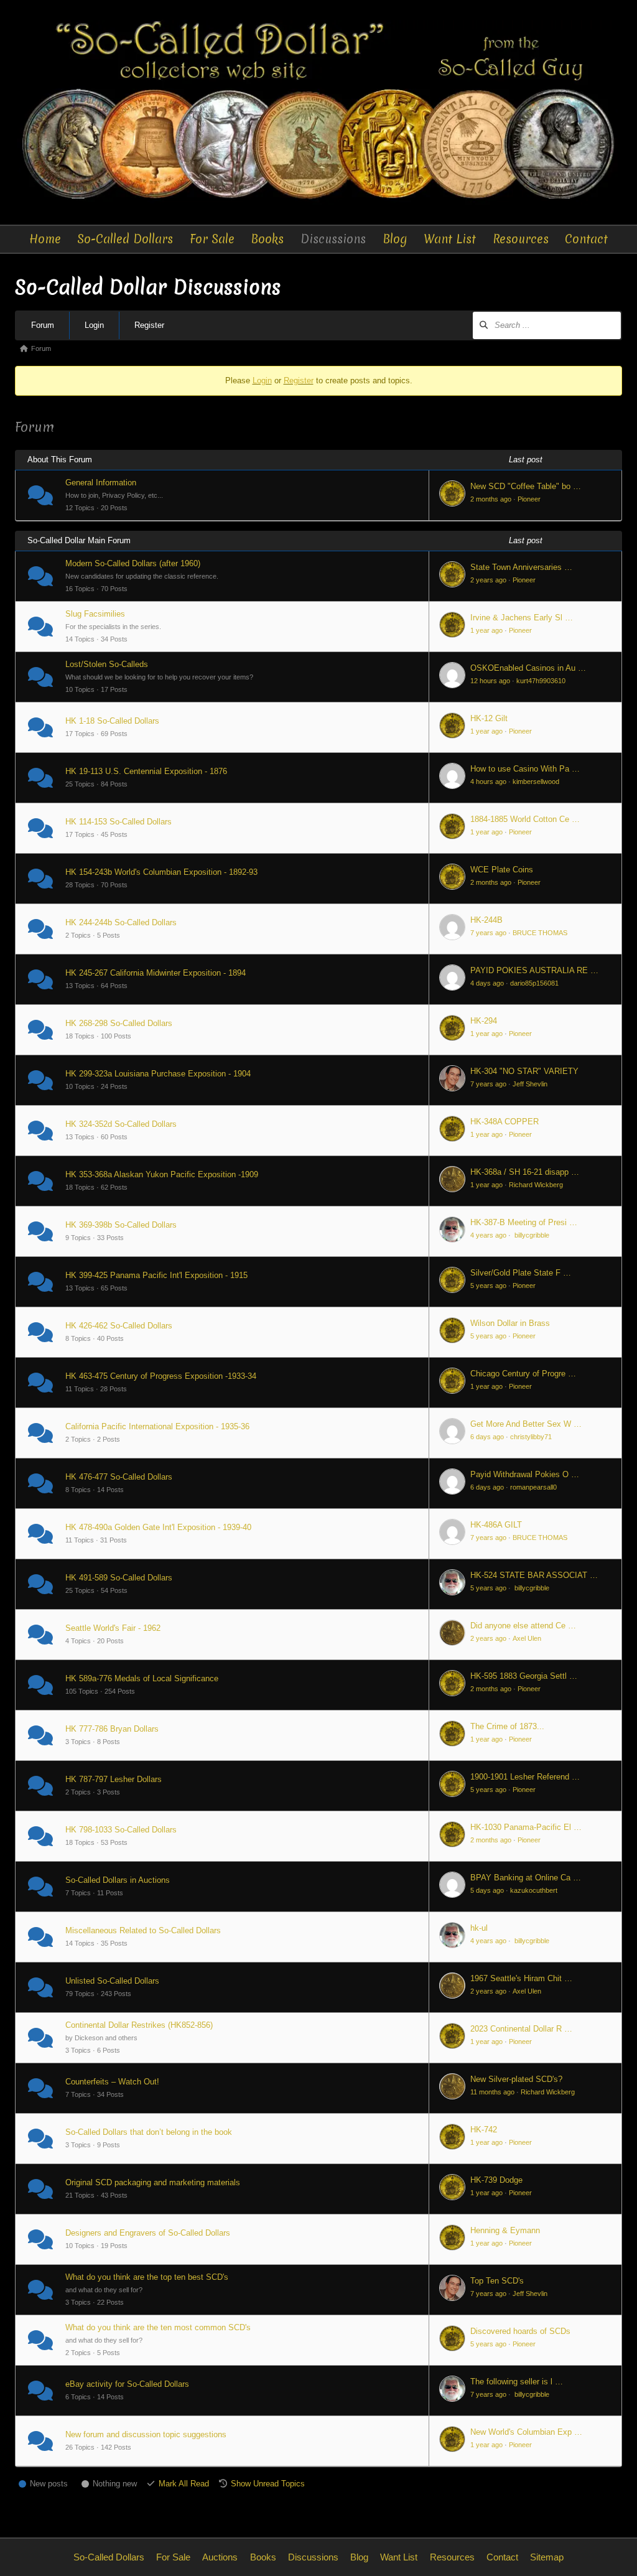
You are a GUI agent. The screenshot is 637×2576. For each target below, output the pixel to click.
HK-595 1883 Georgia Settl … (524, 1676)
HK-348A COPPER (504, 1122)
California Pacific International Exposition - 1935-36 (157, 1426)
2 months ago (491, 499)
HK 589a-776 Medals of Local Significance (142, 1678)
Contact (586, 239)
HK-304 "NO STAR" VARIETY (524, 1071)
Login (94, 325)
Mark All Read (184, 2484)
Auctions (220, 2557)
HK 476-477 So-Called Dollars (119, 1477)
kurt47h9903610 (541, 681)
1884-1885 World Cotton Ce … (525, 819)
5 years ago (488, 1286)
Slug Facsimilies (95, 614)
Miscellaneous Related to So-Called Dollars (143, 1930)
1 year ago (486, 630)
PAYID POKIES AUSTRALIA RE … (534, 970)
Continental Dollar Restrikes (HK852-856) (139, 2025)
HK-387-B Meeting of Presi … (524, 1222)
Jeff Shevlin (530, 1084)
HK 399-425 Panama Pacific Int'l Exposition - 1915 (156, 1275)
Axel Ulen (527, 1638)
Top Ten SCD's (497, 2281)
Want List (450, 239)
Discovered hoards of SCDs (520, 2331)
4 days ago (487, 983)
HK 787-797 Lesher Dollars (114, 1779)
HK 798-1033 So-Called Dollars (121, 1830)
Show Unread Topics (268, 2484)
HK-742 (484, 2130)
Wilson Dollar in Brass (510, 1323)
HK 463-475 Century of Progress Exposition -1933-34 (161, 1376)
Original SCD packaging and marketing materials (153, 2182)
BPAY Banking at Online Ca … (526, 1878)
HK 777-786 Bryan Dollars (112, 1729)
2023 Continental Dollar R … (521, 2029)
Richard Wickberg (536, 1185)
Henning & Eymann (505, 2230)
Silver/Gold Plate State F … (521, 1273)
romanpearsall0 (533, 1487)
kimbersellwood (536, 782)
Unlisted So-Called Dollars (112, 1981)
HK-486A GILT (496, 1525)
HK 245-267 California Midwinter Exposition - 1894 (156, 973)
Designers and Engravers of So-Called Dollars (148, 2233)
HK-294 (484, 1021)
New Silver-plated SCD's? (516, 2079)
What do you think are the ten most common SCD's (158, 2327)
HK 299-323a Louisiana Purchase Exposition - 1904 (158, 1074)
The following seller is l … (517, 2382)
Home (45, 239)
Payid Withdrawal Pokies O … (525, 1474)
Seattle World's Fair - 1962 (113, 1628)
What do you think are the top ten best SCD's (147, 2277)
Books (267, 239)
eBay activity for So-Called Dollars (127, 2384)
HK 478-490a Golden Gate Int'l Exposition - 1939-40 (158, 1527)
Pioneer (529, 499)
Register (149, 325)
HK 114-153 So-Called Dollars (119, 822)
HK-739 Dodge (496, 2180)
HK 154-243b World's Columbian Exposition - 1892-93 (161, 872)
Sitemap (547, 2557)
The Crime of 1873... (507, 1726)
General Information (101, 483)
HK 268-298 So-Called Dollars (119, 1023)
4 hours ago (488, 782)
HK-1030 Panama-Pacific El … (526, 1827)
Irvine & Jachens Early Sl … (522, 618)
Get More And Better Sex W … (526, 1424)
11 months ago (492, 2092)
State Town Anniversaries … (521, 567)
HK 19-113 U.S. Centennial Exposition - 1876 (146, 771)
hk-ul (479, 1928)
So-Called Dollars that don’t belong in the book (149, 2132)
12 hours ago (490, 681)
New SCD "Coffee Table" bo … (526, 486)
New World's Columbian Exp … (526, 2432)
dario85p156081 (534, 983)
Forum (43, 325)
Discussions (333, 239)
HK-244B (486, 920)
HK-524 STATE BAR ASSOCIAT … (534, 1575)
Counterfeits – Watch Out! (112, 2082)
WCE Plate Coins (502, 870)
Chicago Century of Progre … (523, 1374)
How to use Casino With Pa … (525, 769)
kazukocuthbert (534, 1890)
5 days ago (487, 1890)
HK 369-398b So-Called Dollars (121, 1225)
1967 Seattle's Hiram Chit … (521, 1978)
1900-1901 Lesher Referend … (525, 1777)
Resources (521, 239)
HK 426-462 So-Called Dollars (119, 1326)
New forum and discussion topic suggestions (146, 2434)
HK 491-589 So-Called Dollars (119, 1578)
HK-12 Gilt (489, 718)
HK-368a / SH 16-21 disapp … (525, 1172)
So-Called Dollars (125, 239)
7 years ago (488, 933)
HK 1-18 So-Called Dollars (112, 721)
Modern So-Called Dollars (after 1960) (133, 563)
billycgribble (531, 1235)
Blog (395, 239)
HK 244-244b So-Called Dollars (121, 922)
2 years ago (488, 580)
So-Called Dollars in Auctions (118, 1880)
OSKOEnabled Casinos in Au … (528, 668)
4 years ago (488, 1235)
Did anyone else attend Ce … (523, 1626)
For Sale (212, 239)
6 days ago (487, 1437)
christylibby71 (531, 1437)
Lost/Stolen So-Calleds (107, 664)
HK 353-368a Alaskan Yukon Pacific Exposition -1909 (162, 1174)
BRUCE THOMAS (540, 933)
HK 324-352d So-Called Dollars (121, 1124)
